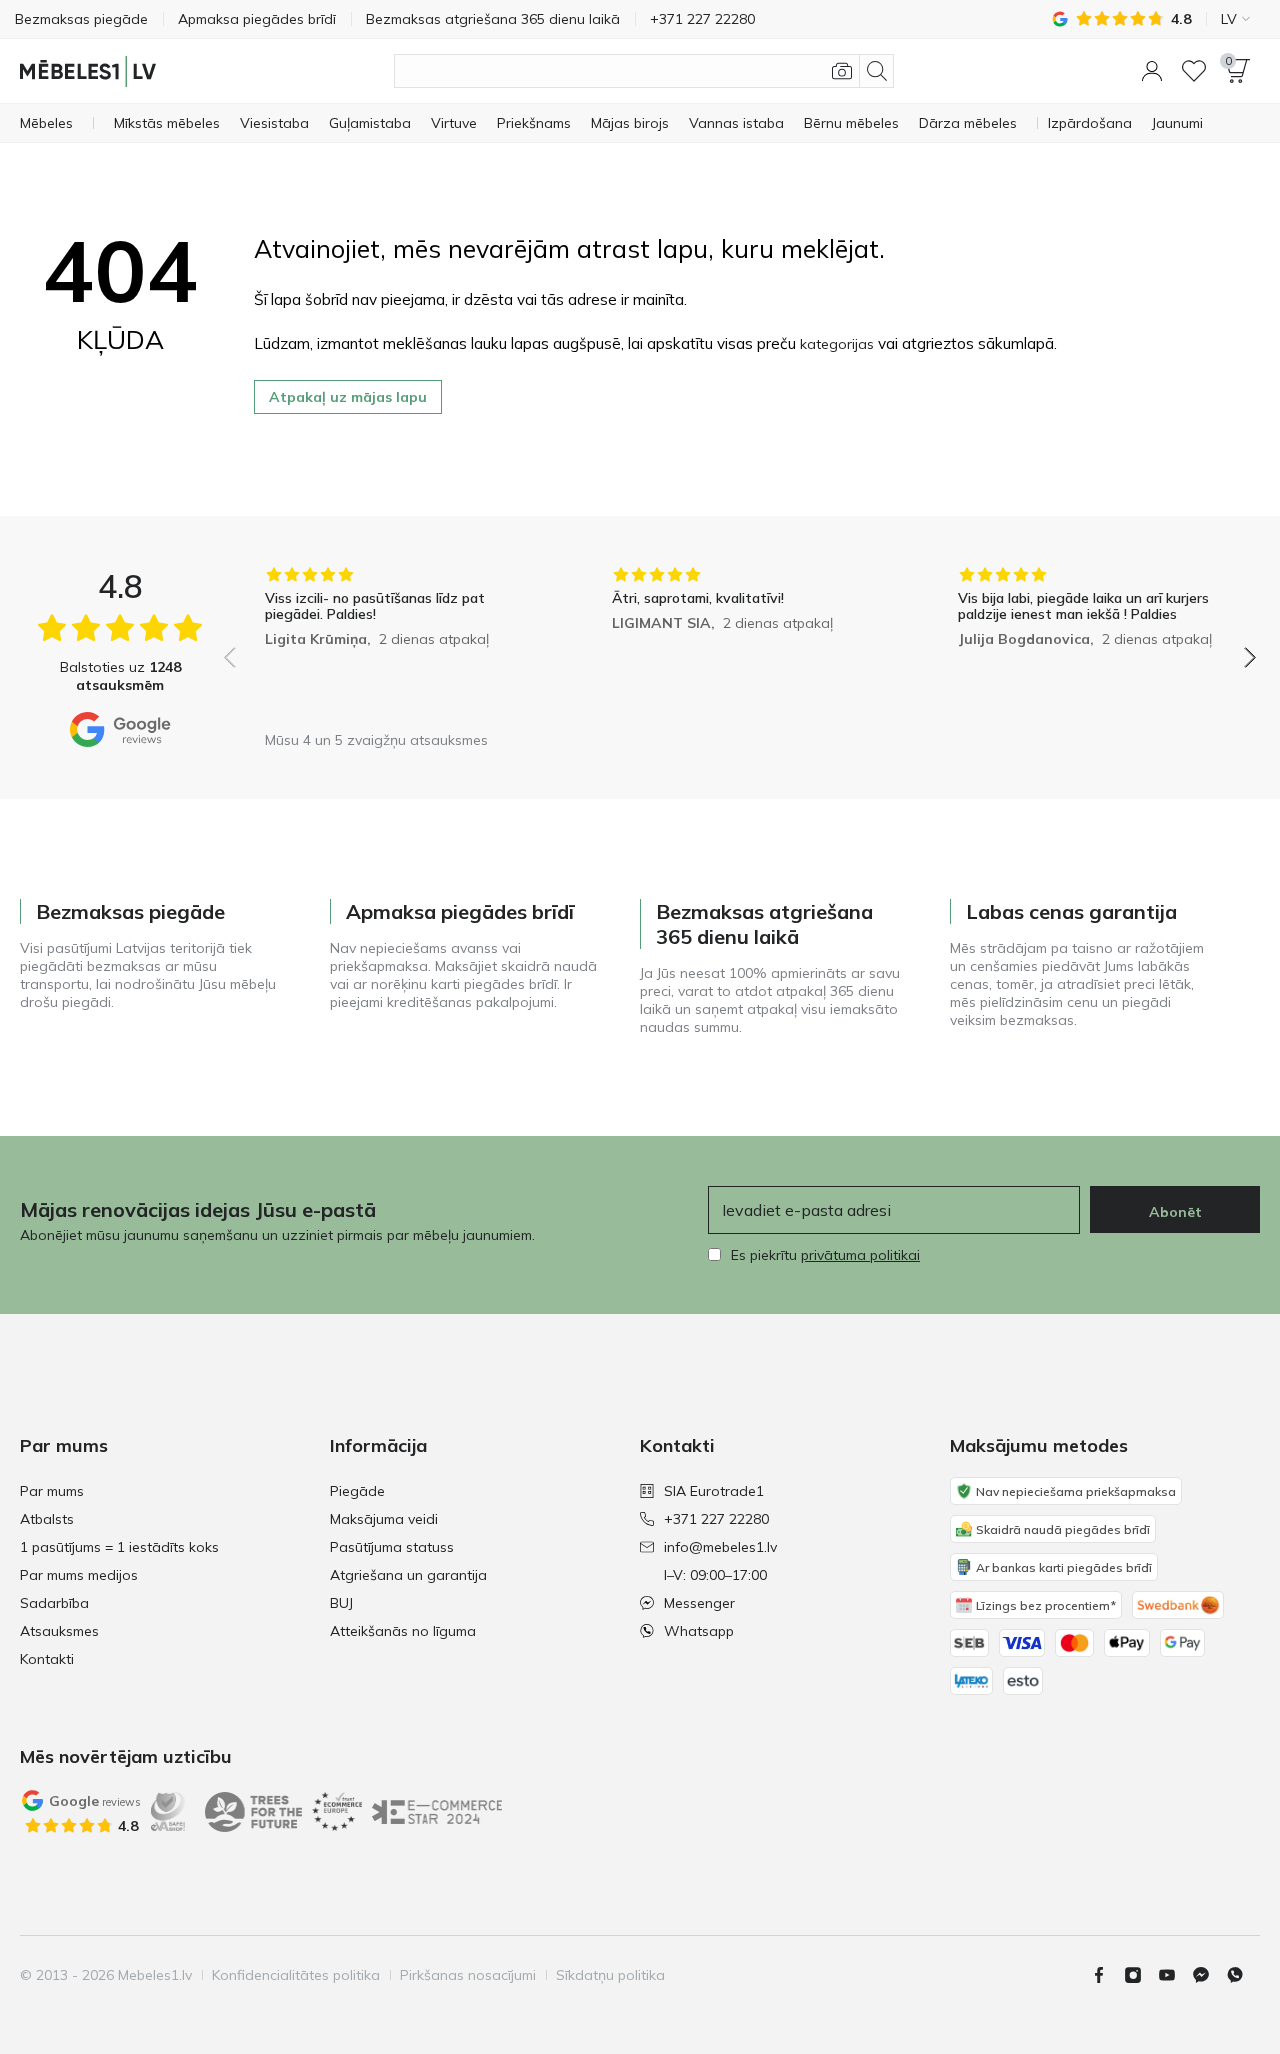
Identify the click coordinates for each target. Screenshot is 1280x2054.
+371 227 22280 (716, 1519)
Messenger (699, 1603)
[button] (1152, 71)
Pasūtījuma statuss (392, 1547)
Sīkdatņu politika (610, 1975)
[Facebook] (1107, 1975)
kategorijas (837, 344)
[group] (393, 643)
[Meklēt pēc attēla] (842, 71)
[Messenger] (1209, 1975)
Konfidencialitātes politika (296, 1975)
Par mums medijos (79, 1575)
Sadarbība (54, 1603)
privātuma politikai (860, 1255)
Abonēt (1175, 1212)
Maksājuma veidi (384, 1519)
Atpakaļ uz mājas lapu (348, 397)
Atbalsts (47, 1519)
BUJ (341, 1603)
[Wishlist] (1194, 71)
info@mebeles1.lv (720, 1547)
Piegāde (357, 1491)
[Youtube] (1175, 1975)
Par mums (52, 1491)
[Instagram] (1141, 1975)
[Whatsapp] (1243, 1975)
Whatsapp (699, 1631)
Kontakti (47, 1659)
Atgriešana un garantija (408, 1575)
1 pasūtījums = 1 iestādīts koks (119, 1547)
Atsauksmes (59, 1631)
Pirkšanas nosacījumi (468, 1975)
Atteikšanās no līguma (403, 1631)
